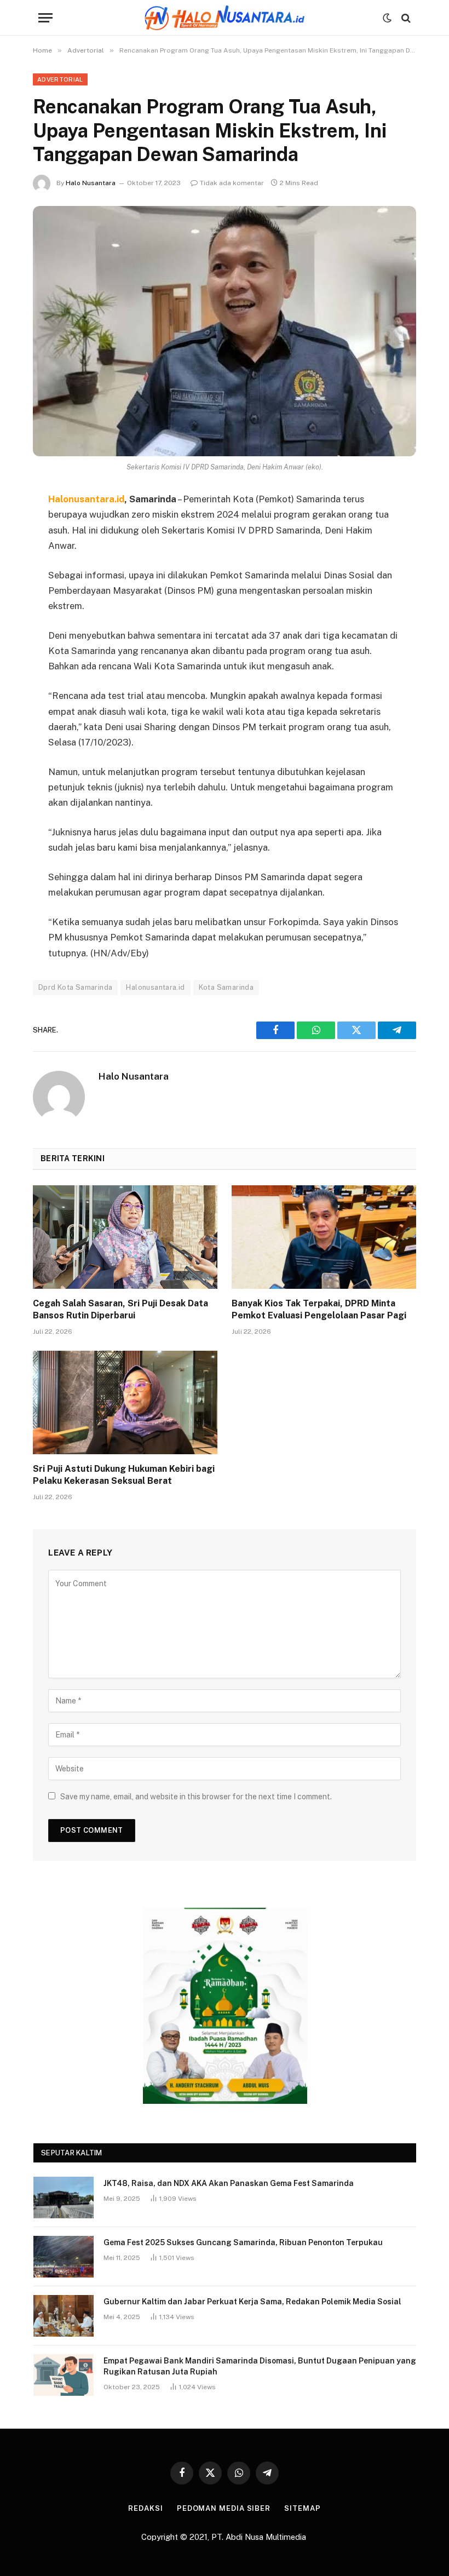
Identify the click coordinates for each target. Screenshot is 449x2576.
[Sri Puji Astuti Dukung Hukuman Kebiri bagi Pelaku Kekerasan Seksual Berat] (125, 1403)
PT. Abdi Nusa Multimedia (260, 2537)
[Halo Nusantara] (225, 18)
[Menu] (45, 18)
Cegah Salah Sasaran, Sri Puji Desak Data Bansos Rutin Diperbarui (120, 1309)
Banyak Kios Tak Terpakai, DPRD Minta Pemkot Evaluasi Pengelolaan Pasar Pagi (319, 1309)
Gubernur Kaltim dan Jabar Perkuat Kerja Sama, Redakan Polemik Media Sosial (252, 2302)
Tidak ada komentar (232, 183)
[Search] (405, 18)
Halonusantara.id (155, 987)
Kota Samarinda (226, 987)
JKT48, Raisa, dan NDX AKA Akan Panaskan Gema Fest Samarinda (229, 2183)
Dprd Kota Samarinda (75, 987)
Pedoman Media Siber (224, 2508)
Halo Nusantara (91, 183)
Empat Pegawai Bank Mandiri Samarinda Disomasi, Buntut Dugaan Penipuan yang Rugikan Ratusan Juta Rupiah (260, 2366)
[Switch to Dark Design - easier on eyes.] (387, 18)
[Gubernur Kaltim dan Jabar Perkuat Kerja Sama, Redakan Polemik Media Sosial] (64, 2316)
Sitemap (302, 2508)
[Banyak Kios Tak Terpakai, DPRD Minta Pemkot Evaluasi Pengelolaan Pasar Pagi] (324, 1237)
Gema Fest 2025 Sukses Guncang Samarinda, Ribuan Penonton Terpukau (243, 2242)
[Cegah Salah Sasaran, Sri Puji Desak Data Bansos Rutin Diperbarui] (125, 1237)
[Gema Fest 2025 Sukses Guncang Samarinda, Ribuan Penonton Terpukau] (64, 2257)
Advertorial (60, 79)
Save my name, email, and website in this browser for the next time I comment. (196, 1797)
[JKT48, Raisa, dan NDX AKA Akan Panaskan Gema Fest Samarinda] (64, 2198)
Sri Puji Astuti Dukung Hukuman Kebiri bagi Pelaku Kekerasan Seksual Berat (124, 1475)
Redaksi (145, 2508)
